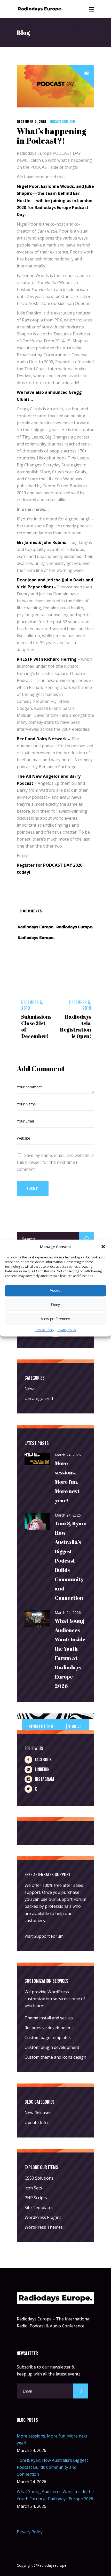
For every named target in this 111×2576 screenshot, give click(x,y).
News (30, 1389)
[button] (103, 1247)
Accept (55, 1291)
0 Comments (31, 911)
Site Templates (39, 2208)
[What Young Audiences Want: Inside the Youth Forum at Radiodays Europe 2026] (37, 1619)
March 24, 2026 (68, 1455)
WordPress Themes (44, 2227)
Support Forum (71, 1899)
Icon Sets (33, 2188)
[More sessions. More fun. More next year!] (37, 1460)
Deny (56, 1305)
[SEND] (81, 2391)
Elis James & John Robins (41, 542)
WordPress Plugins (43, 2217)
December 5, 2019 (31, 121)
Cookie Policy (44, 1330)
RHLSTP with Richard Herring (47, 659)
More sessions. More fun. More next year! (67, 1482)
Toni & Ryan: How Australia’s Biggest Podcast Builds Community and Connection (71, 1561)
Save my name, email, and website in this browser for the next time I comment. (55, 1162)
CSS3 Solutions (39, 2178)
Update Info (36, 2123)
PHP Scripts (36, 2198)
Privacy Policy (67, 1330)
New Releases (38, 2113)
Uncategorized (62, 121)
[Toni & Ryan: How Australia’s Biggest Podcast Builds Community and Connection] (37, 1522)
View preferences (55, 1319)
